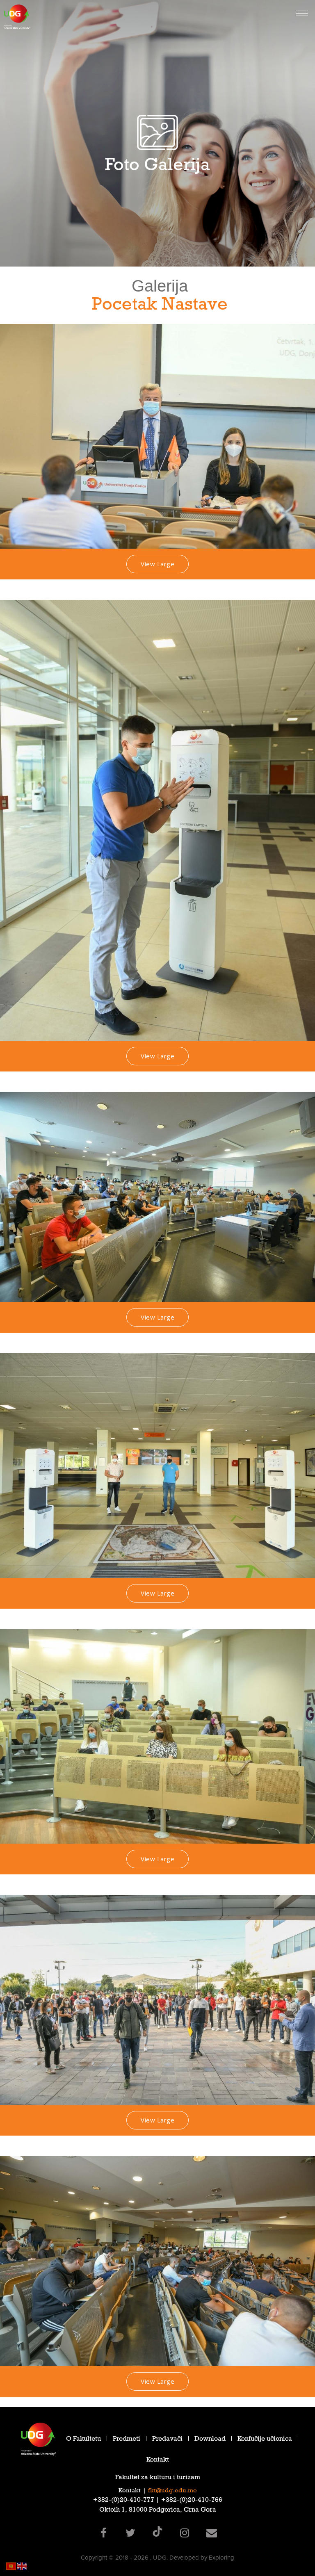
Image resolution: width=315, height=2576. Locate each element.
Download (210, 2440)
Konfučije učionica (265, 2440)
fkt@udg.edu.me (172, 2491)
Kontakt (158, 2461)
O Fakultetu (83, 2440)
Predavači (167, 2440)
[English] (22, 2566)
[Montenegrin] (11, 2566)
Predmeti (127, 2440)
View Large (157, 564)
